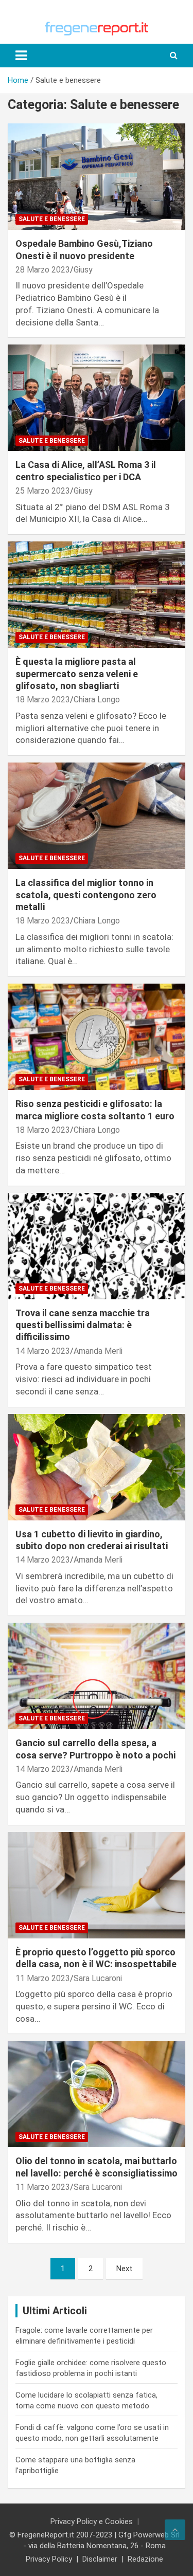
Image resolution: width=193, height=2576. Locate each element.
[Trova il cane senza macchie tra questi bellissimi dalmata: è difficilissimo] (97, 1246)
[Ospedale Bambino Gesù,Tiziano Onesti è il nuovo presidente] (97, 176)
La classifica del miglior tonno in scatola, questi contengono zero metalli (86, 895)
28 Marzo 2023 (43, 270)
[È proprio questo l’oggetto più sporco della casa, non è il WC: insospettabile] (97, 1885)
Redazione (145, 2559)
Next (124, 2269)
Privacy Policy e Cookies (92, 2521)
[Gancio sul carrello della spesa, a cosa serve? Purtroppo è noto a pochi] (97, 1676)
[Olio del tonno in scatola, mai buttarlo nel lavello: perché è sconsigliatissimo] (97, 2094)
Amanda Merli (98, 1351)
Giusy (83, 270)
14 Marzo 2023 (43, 1351)
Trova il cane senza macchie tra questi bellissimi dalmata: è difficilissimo (83, 1325)
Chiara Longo (97, 700)
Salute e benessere (52, 219)
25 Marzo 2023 (43, 491)
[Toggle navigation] (21, 56)
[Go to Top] (175, 2530)
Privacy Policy (49, 2559)
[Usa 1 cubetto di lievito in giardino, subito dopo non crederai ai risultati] (97, 1467)
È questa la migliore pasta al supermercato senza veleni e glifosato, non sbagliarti (77, 674)
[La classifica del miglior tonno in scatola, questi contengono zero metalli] (97, 816)
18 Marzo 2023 (43, 700)
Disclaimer (100, 2559)
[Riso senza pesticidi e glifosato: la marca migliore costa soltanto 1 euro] (97, 1037)
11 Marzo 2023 (43, 1978)
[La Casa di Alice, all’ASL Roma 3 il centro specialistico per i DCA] (97, 398)
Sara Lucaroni (98, 1978)
